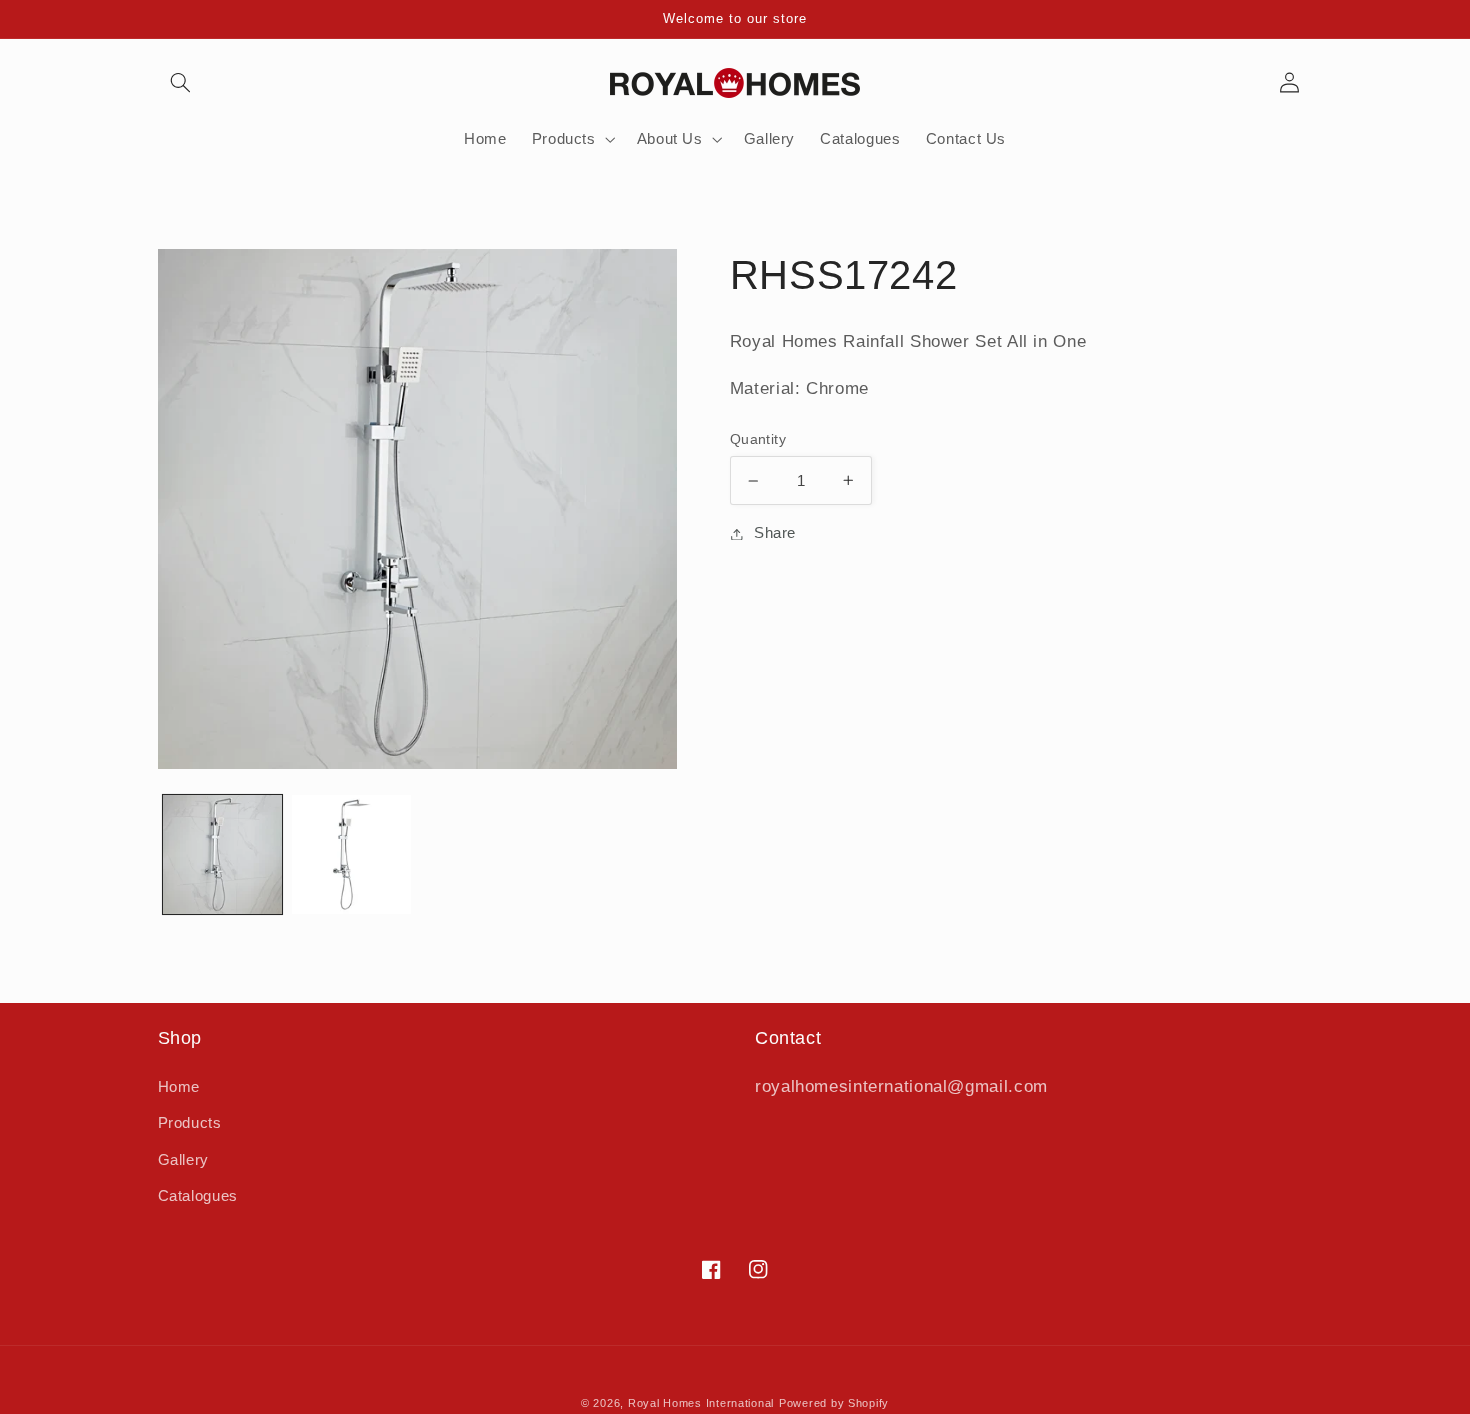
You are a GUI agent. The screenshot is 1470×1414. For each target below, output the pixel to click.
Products (190, 1123)
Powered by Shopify (834, 1403)
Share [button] (775, 533)
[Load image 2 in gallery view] (351, 854)
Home (179, 1087)
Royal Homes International (701, 1403)
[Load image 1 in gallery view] (222, 854)
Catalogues (198, 1196)
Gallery (183, 1160)
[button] (181, 83)
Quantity (758, 439)
